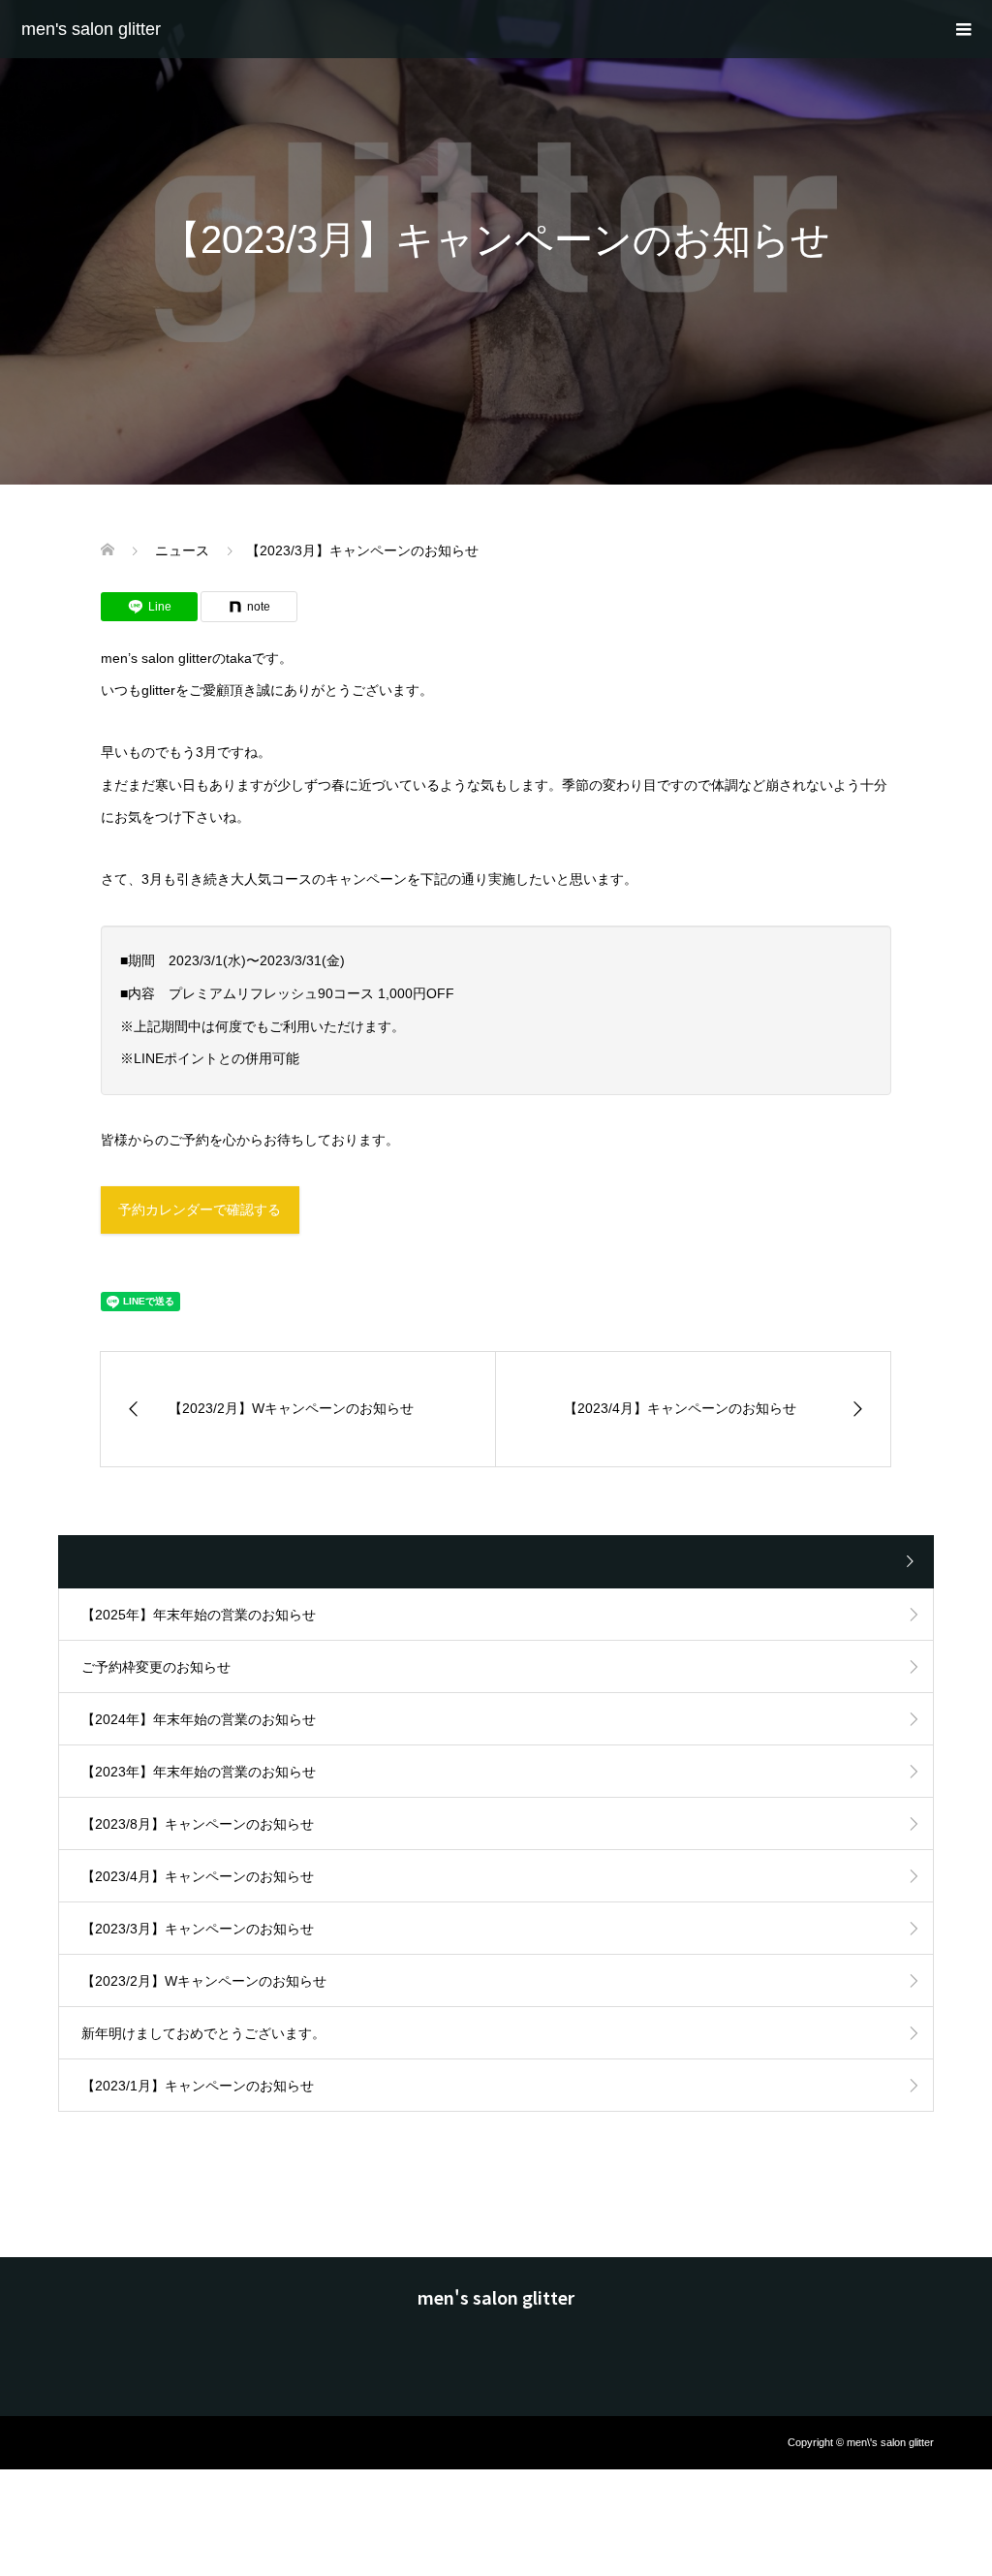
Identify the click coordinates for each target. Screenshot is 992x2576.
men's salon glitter (91, 29)
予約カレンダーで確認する (200, 1209)
